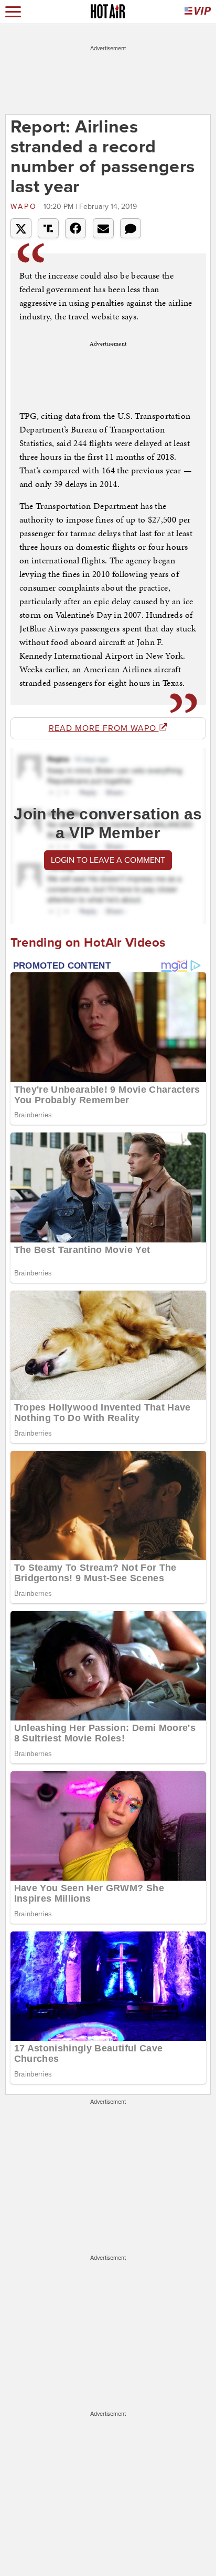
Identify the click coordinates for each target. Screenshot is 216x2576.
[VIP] (198, 12)
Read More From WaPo (104, 728)
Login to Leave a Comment (108, 860)
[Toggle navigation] (13, 12)
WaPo (26, 207)
